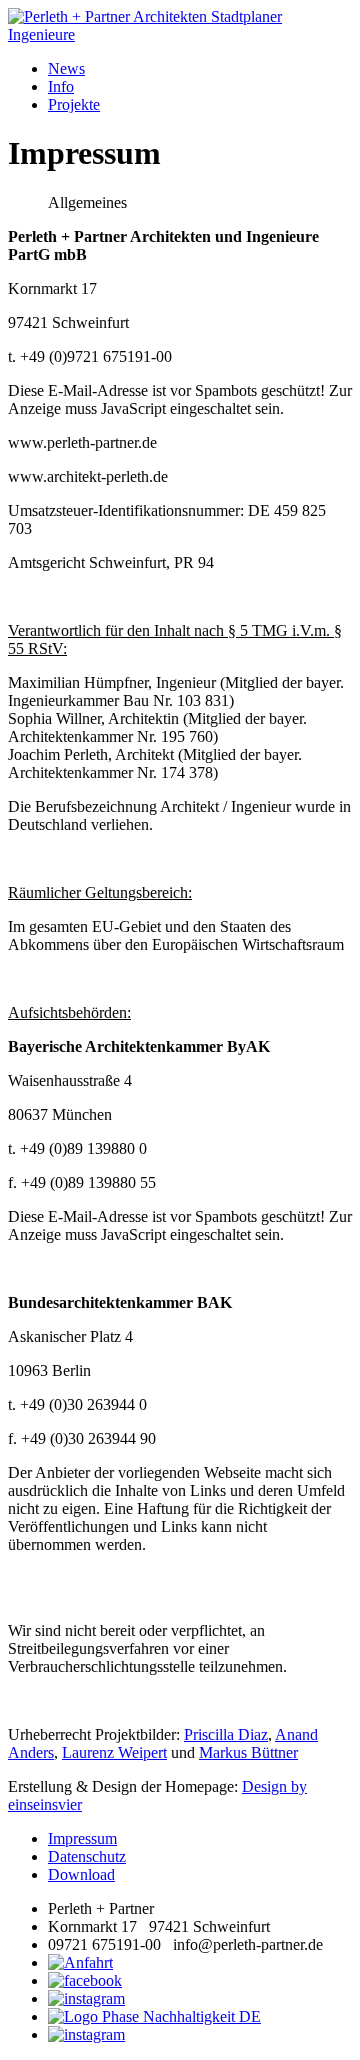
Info (61, 86)
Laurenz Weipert (114, 1752)
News (66, 68)
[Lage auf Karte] (80, 1962)
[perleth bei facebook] (85, 1980)
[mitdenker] (86, 2034)
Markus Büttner (248, 1752)
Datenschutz (87, 1856)
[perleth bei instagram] (86, 1998)
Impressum (82, 1838)
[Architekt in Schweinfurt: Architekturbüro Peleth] (180, 26)
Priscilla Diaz (226, 1734)
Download (81, 1874)
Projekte (74, 104)
